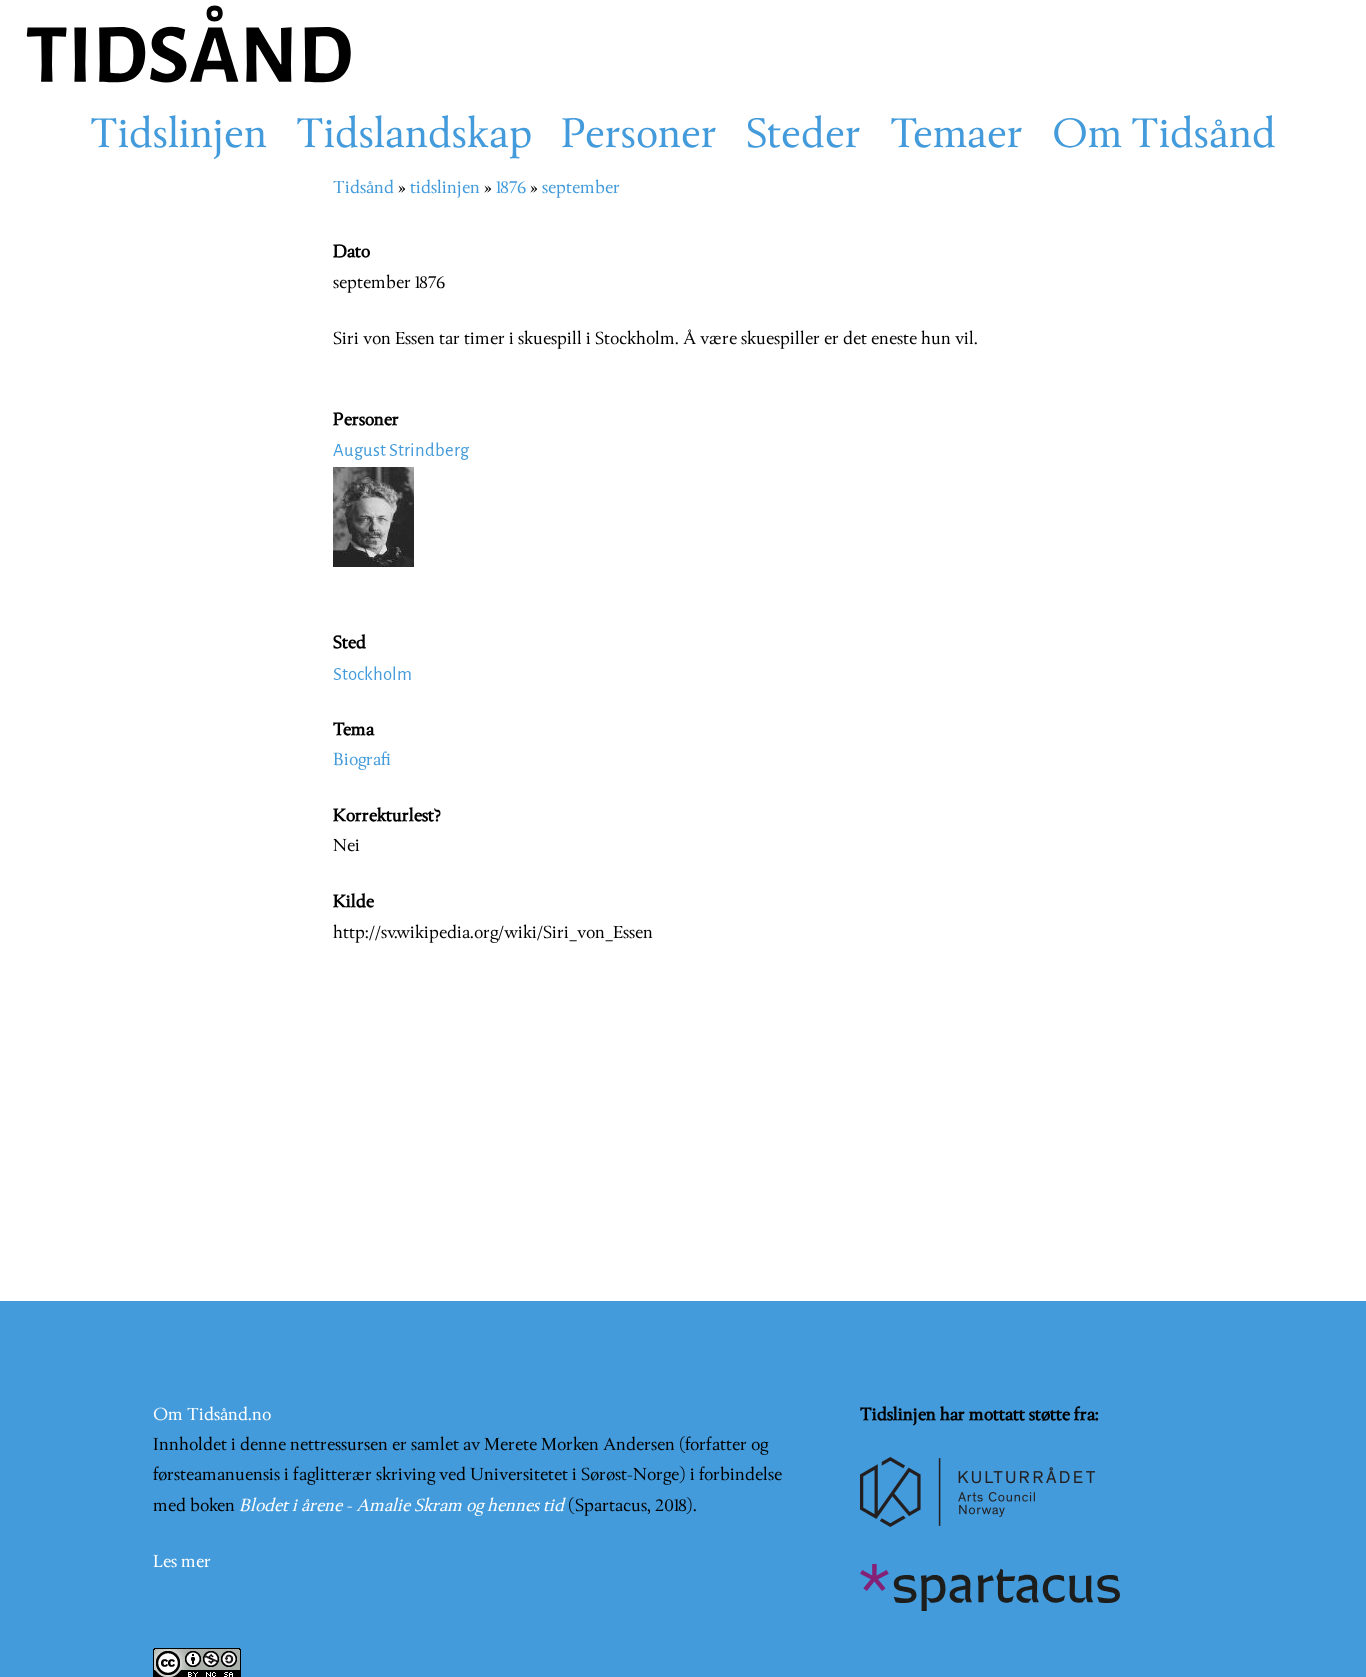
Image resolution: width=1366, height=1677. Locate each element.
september (581, 188)
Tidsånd (363, 188)
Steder (803, 137)
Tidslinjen (178, 137)
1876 (511, 188)
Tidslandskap (414, 137)
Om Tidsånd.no (212, 1415)
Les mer (182, 1562)
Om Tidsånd (1164, 137)
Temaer (956, 137)
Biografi (362, 760)
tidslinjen (445, 188)
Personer (639, 137)
